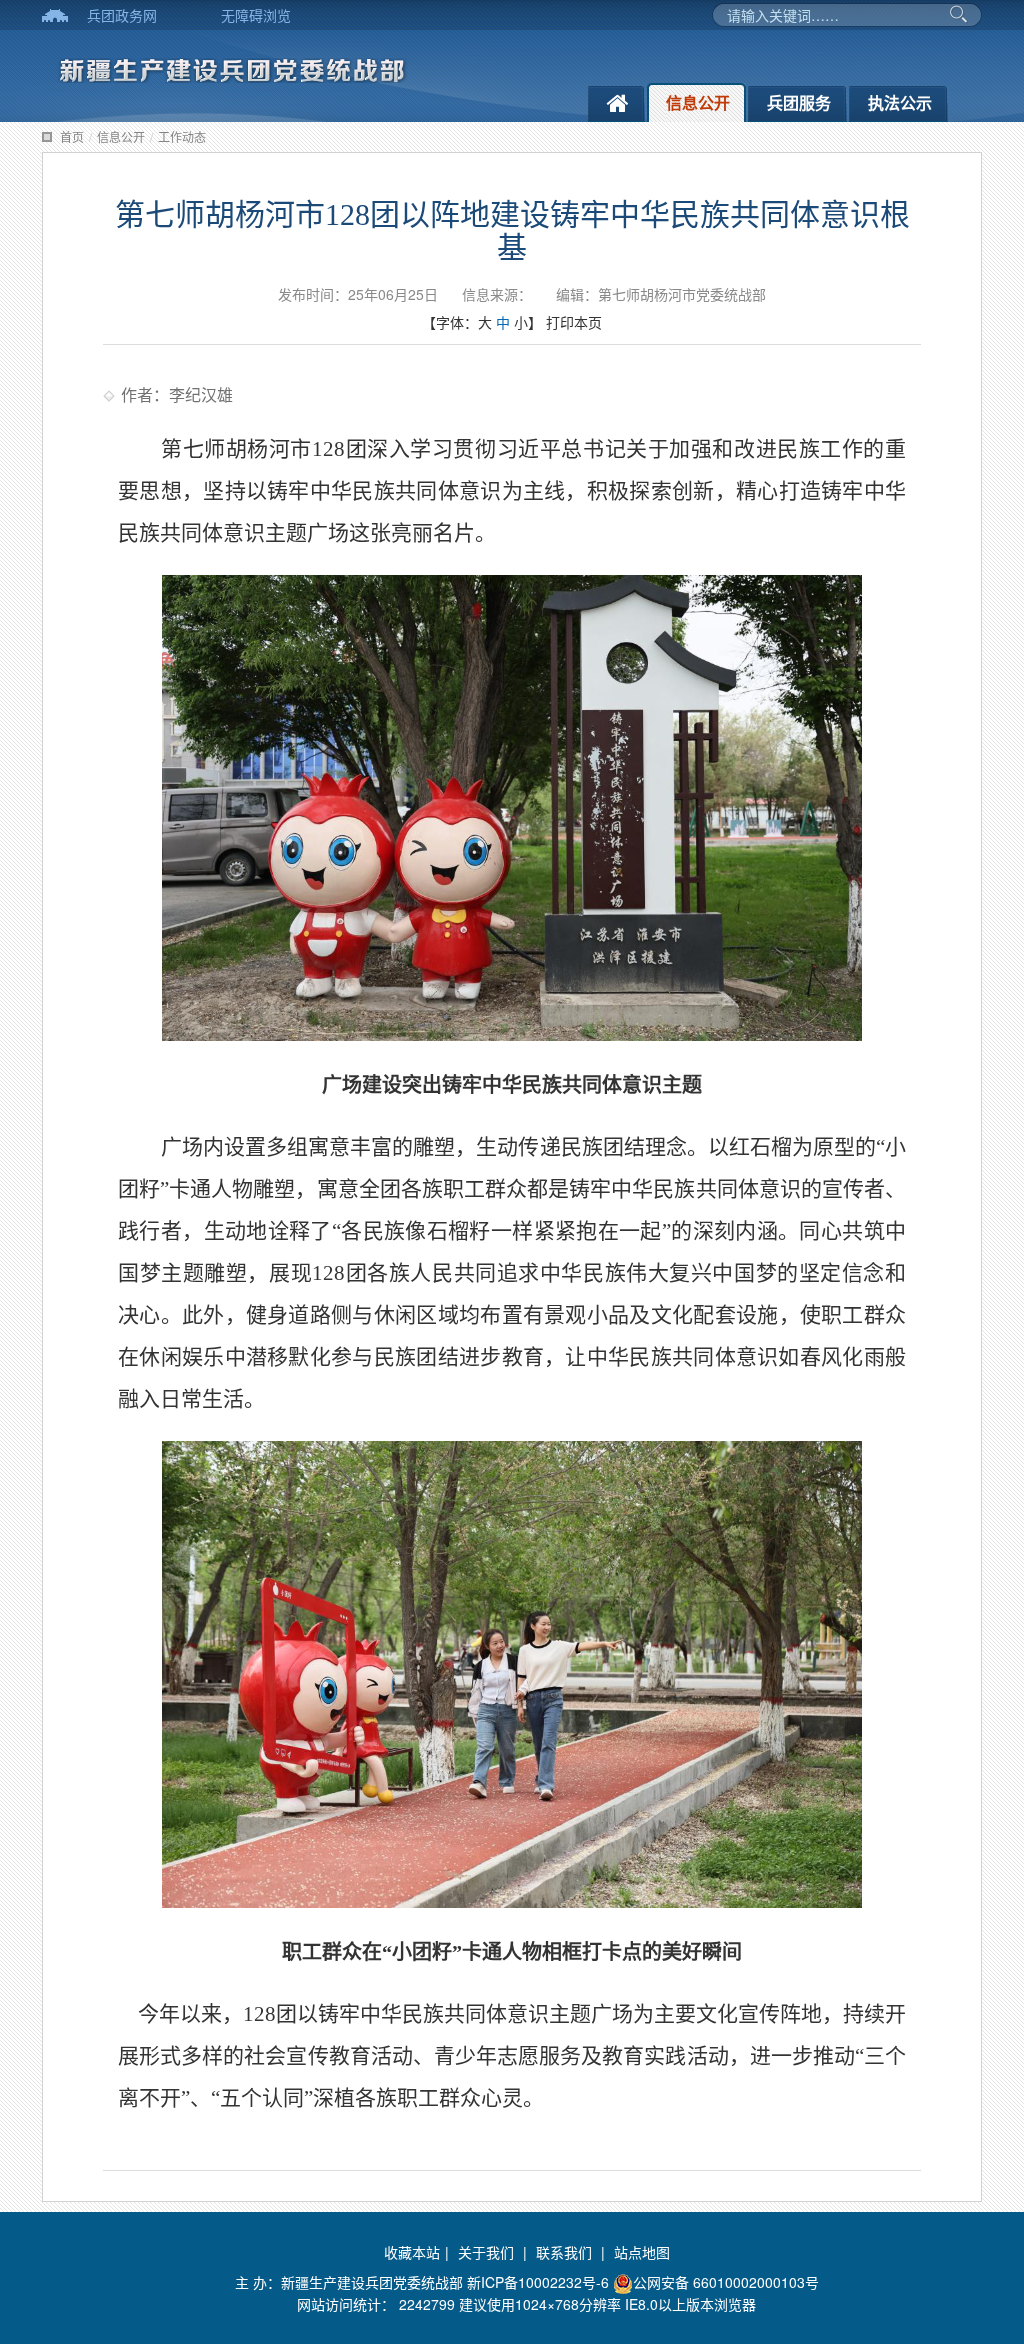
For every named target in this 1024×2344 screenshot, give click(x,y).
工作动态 (182, 136)
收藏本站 (412, 2252)
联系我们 (564, 2252)
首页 (72, 136)
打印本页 (574, 322)
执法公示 (900, 102)
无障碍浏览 (256, 15)
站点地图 (642, 2252)
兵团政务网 (122, 15)
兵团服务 (799, 102)
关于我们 (486, 2252)
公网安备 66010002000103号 (726, 2282)
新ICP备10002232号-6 (540, 2282)
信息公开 (698, 102)
